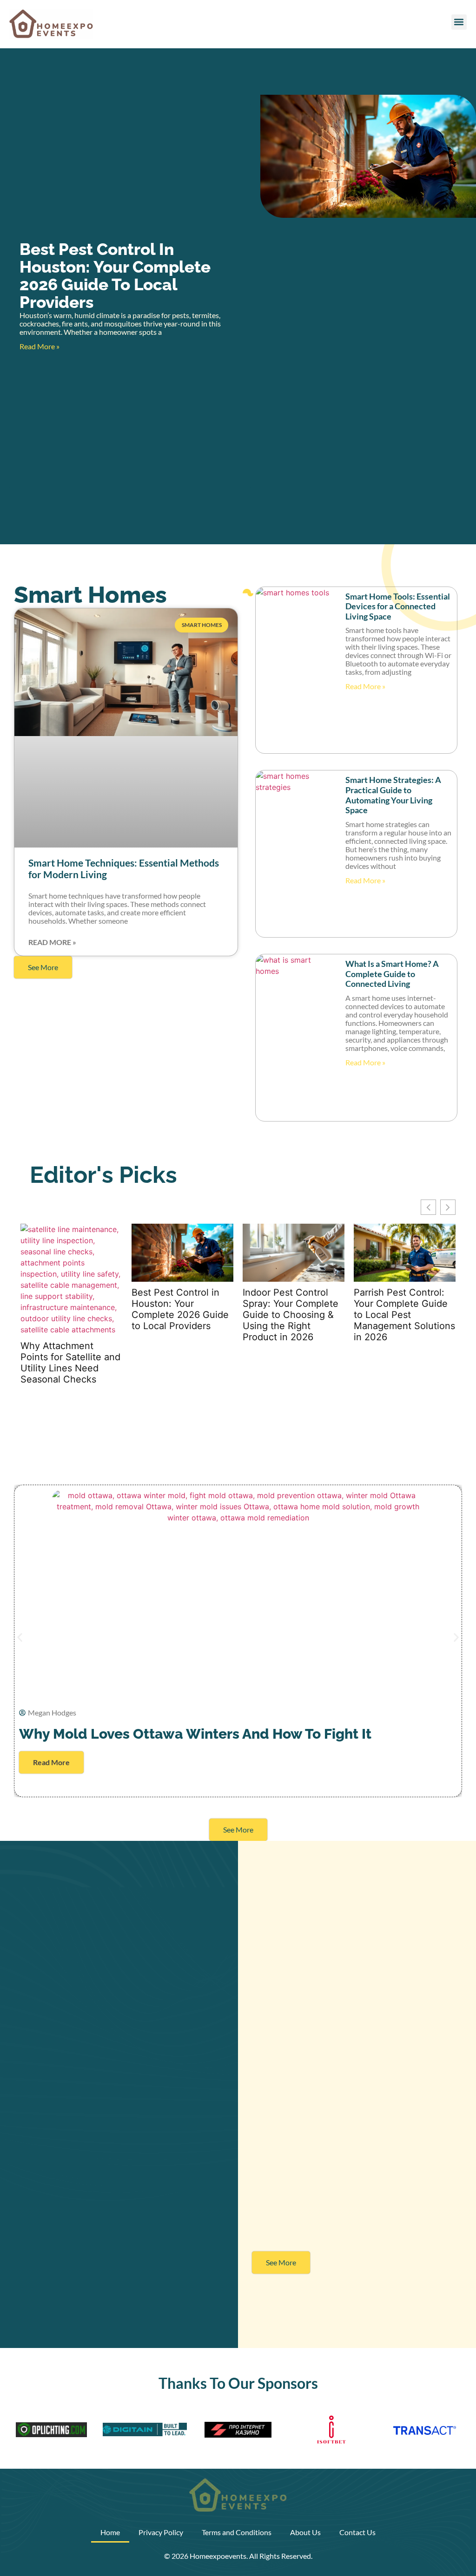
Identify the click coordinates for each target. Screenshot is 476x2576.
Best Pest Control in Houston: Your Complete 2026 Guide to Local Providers (115, 276)
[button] (459, 22)
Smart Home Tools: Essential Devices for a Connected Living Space (398, 606)
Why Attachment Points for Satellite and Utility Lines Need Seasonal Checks (70, 1363)
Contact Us (357, 2532)
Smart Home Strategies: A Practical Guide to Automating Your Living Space (393, 795)
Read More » (40, 346)
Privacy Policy (161, 2532)
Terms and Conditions (237, 2532)
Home (110, 2532)
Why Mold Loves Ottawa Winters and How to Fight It (195, 1734)
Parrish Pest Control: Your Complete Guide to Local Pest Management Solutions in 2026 (404, 1315)
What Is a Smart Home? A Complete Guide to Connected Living (392, 974)
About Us (305, 2532)
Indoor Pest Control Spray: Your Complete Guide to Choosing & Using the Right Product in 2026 (291, 1315)
